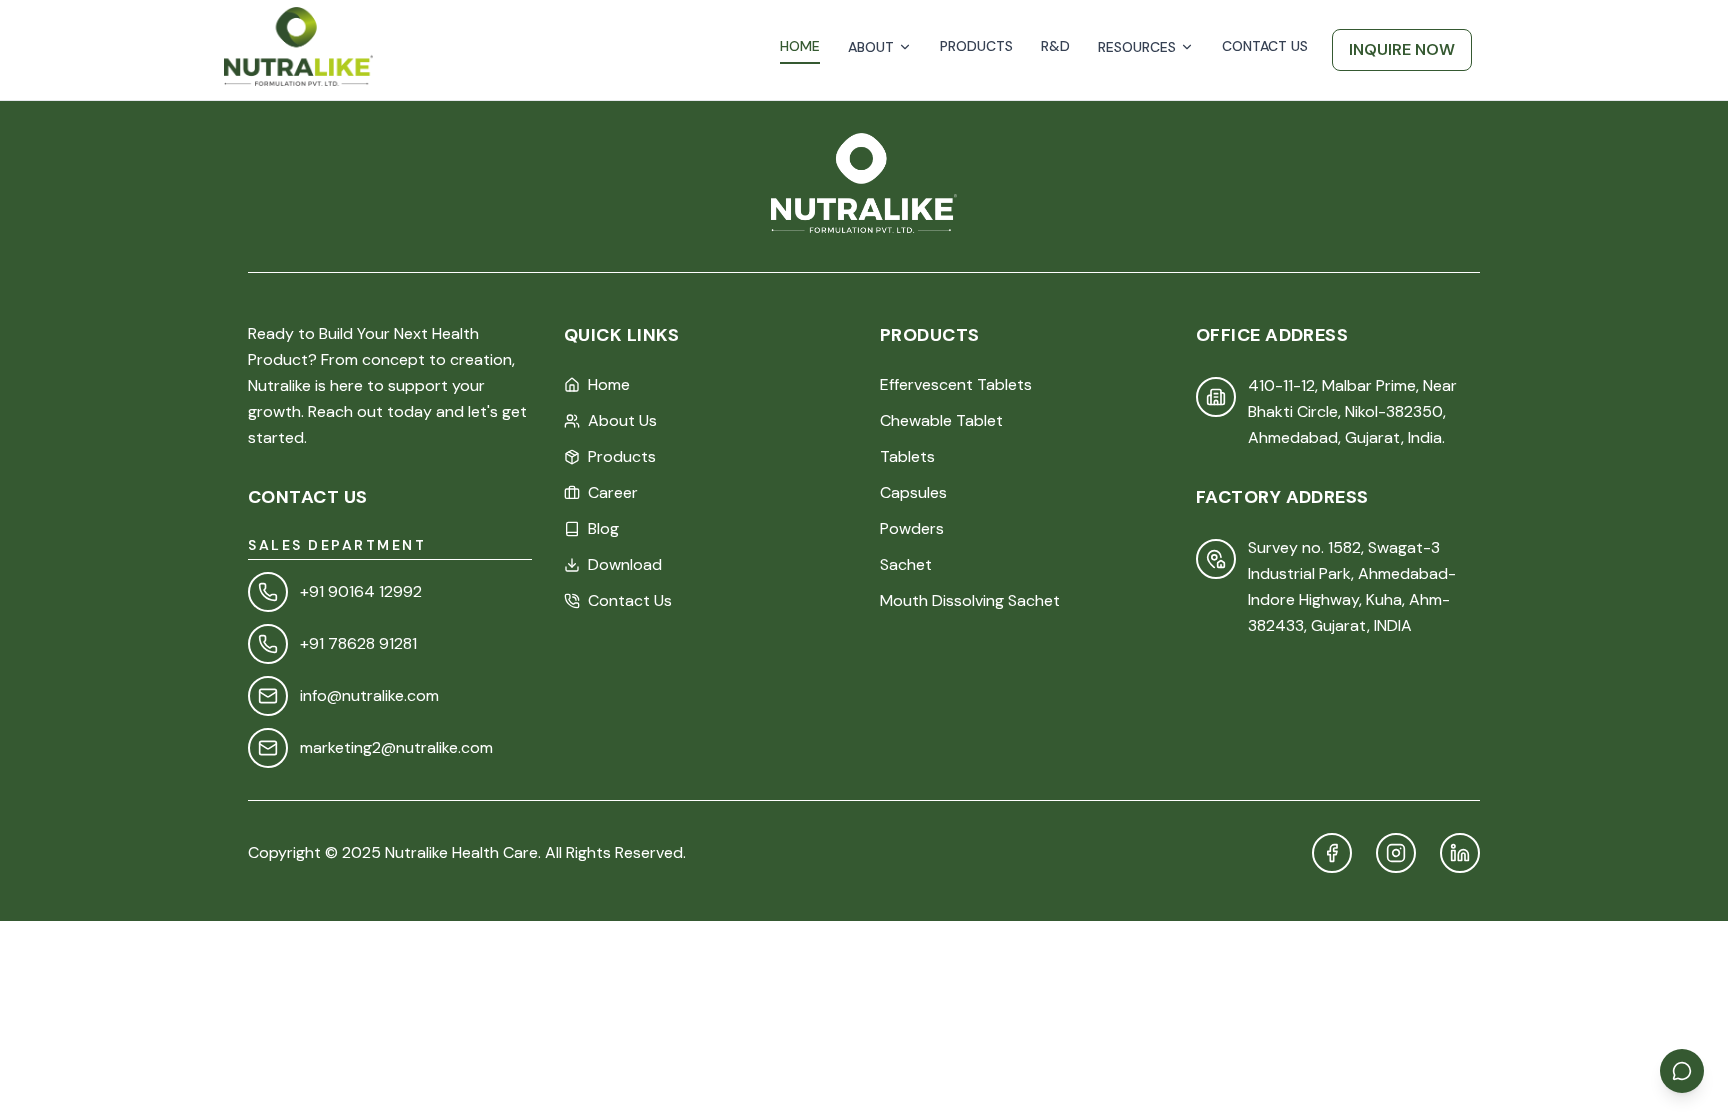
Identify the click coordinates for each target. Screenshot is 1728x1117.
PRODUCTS (976, 46)
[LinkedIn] (1460, 853)
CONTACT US (1265, 46)
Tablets (907, 456)
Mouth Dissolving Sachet (970, 600)
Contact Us (630, 600)
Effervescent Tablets (956, 384)
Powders (912, 528)
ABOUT (871, 47)
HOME (800, 46)
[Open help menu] (1682, 1071)
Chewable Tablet (941, 420)
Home (609, 384)
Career (613, 492)
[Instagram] (1396, 853)
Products (622, 456)
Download (625, 564)
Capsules (913, 492)
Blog (603, 528)
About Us (622, 420)
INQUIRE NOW (1402, 49)
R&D (1055, 46)
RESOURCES (1137, 47)
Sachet (906, 564)
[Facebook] (1332, 853)
